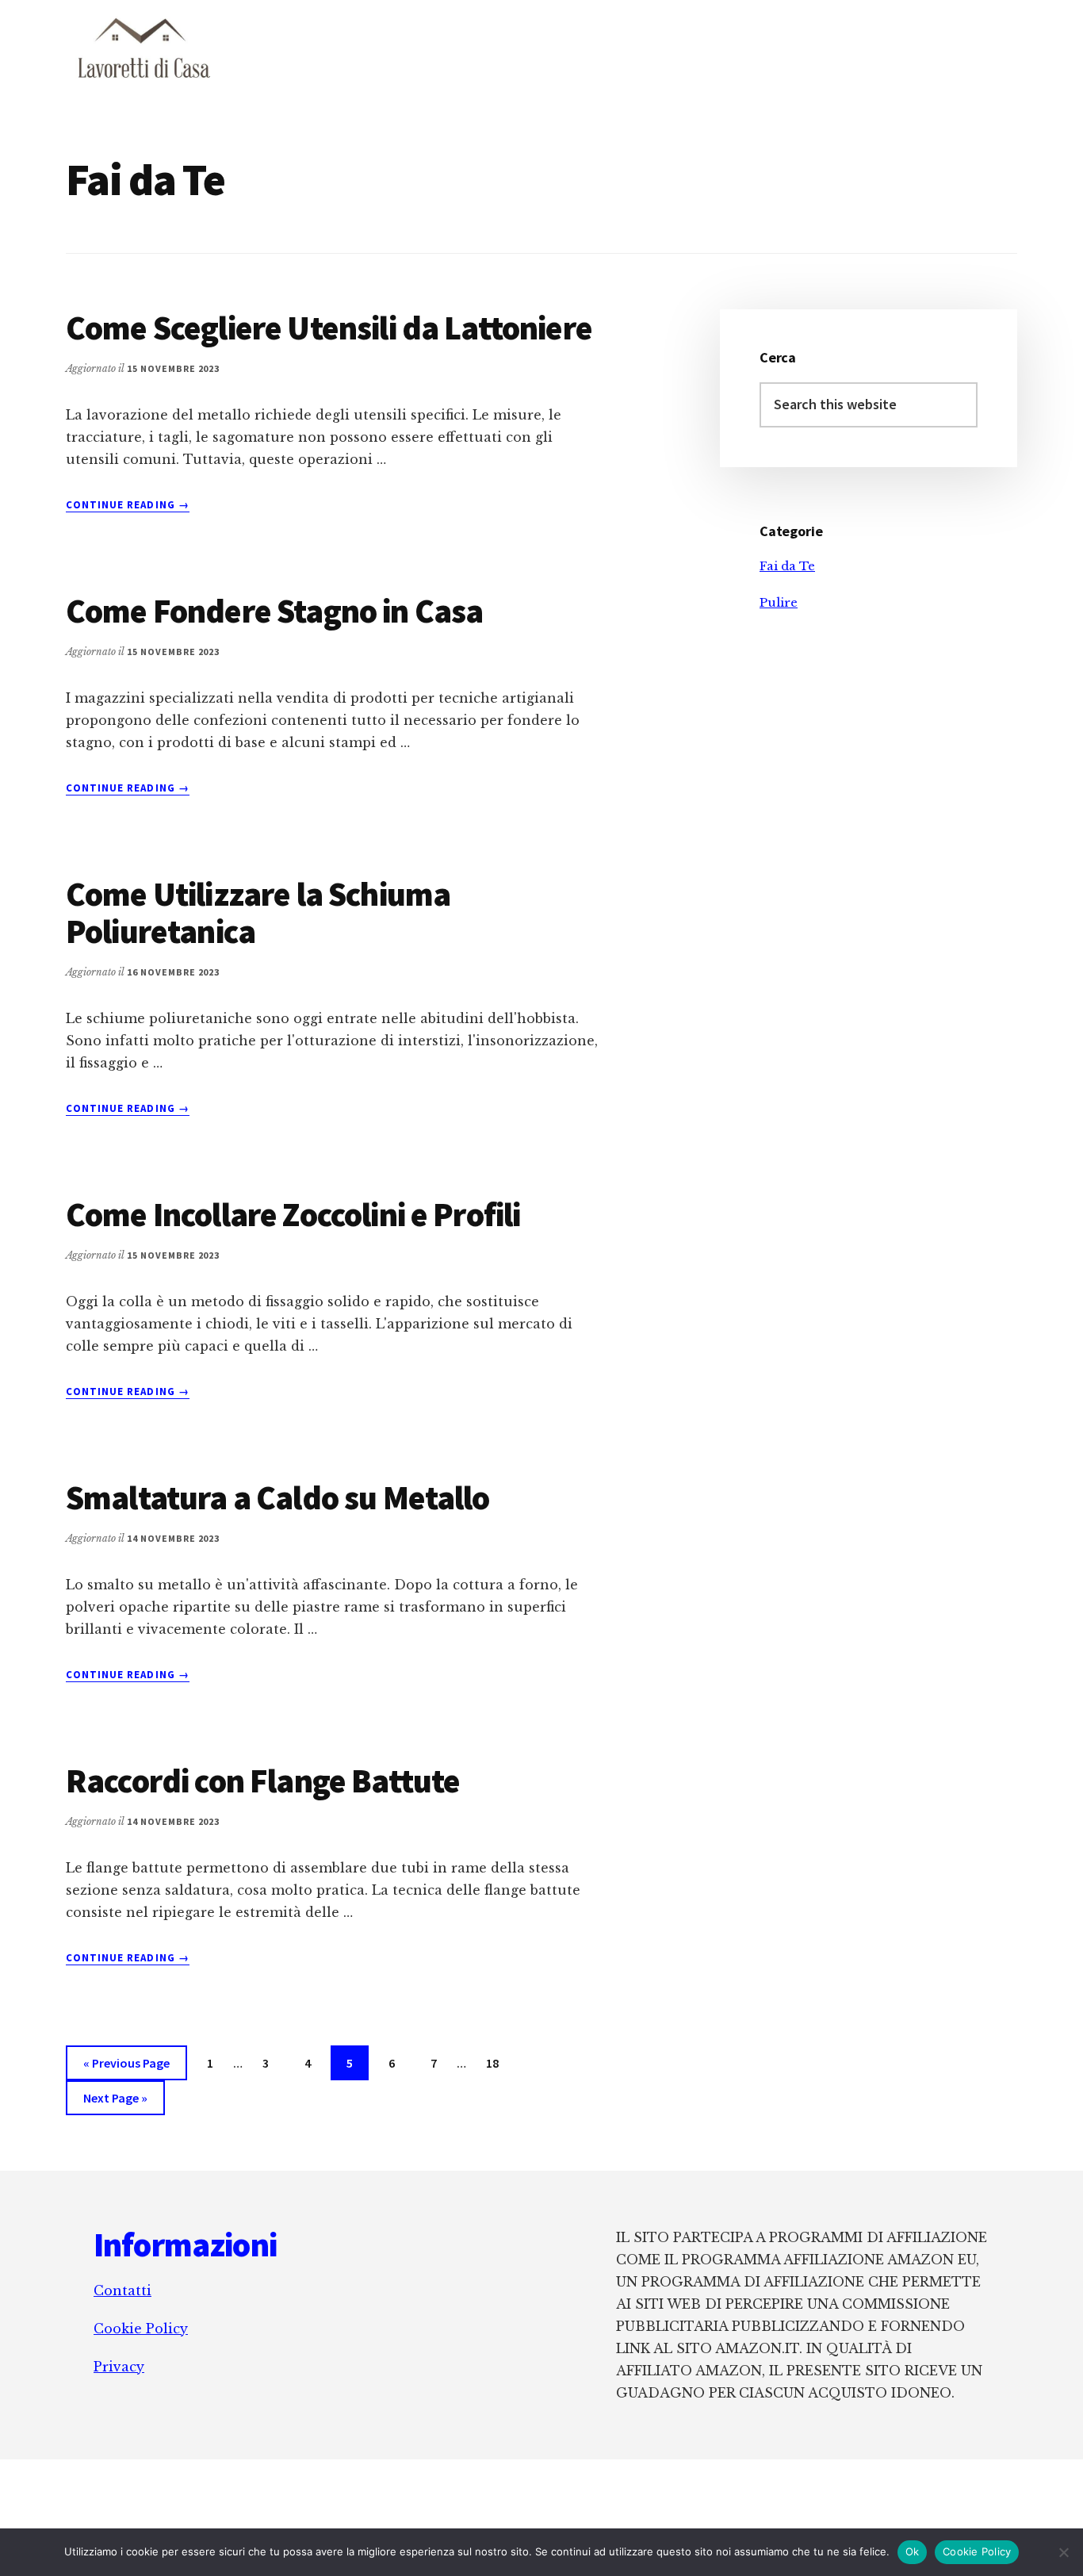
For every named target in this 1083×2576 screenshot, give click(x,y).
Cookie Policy (141, 2329)
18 (499, 2062)
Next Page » (115, 2102)
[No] (1063, 2552)
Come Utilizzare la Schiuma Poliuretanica (258, 912)
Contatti (122, 2290)
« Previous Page (126, 2067)
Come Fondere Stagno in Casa (274, 611)
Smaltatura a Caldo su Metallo (278, 1497)
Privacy (119, 2367)
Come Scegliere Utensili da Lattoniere (329, 328)
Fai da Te (787, 566)
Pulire (779, 602)
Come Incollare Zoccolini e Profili (293, 1214)
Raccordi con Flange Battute (263, 1781)
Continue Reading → (128, 505)
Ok (913, 2551)
